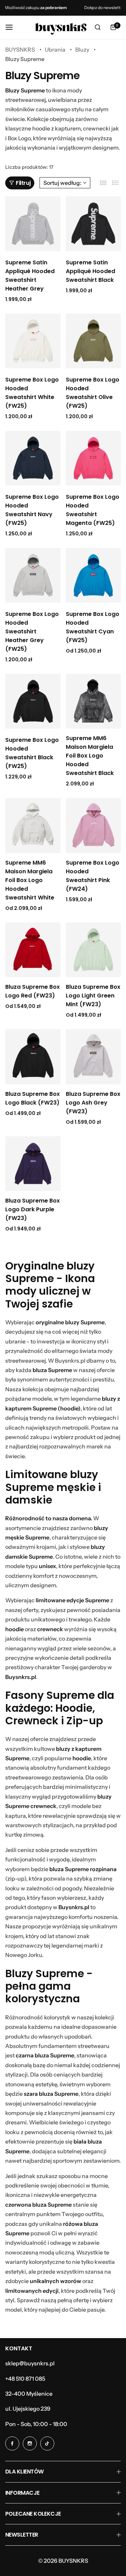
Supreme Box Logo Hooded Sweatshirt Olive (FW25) (93, 393)
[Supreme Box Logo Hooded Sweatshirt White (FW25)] (33, 341)
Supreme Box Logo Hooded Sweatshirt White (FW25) (32, 393)
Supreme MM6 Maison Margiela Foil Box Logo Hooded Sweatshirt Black (90, 756)
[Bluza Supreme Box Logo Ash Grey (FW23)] (93, 1057)
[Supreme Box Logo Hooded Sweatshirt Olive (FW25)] (93, 341)
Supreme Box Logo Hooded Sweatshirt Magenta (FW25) (93, 510)
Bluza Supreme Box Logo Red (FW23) (33, 991)
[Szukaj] (98, 27)
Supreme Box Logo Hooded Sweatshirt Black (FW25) (32, 753)
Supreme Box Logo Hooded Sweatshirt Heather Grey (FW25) (32, 631)
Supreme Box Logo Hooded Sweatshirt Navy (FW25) (32, 510)
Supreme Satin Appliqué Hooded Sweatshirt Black (90, 271)
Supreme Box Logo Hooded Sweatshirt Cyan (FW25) (93, 627)
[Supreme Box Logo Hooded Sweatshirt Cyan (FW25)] (93, 575)
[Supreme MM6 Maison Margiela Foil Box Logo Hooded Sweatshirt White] (33, 826)
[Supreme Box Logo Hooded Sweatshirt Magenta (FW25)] (93, 458)
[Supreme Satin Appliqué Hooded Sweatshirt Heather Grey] (33, 224)
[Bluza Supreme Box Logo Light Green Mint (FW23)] (93, 950)
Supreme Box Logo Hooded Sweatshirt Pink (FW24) (93, 876)
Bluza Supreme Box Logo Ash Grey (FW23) (93, 1103)
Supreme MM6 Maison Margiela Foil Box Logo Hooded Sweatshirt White (30, 880)
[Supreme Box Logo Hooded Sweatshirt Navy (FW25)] (33, 458)
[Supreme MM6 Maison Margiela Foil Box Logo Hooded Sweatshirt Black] (93, 701)
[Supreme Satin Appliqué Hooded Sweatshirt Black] (93, 224)
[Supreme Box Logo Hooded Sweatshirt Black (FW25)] (33, 701)
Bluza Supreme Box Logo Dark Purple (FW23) (33, 1209)
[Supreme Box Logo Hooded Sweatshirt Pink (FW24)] (93, 826)
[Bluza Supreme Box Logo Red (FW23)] (33, 950)
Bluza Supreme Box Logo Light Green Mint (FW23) (93, 996)
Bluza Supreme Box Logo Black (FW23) (33, 1098)
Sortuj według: (62, 183)
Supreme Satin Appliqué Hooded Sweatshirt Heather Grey (30, 276)
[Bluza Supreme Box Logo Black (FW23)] (33, 1057)
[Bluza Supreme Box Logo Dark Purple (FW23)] (33, 1164)
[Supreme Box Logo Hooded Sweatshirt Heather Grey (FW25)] (33, 575)
